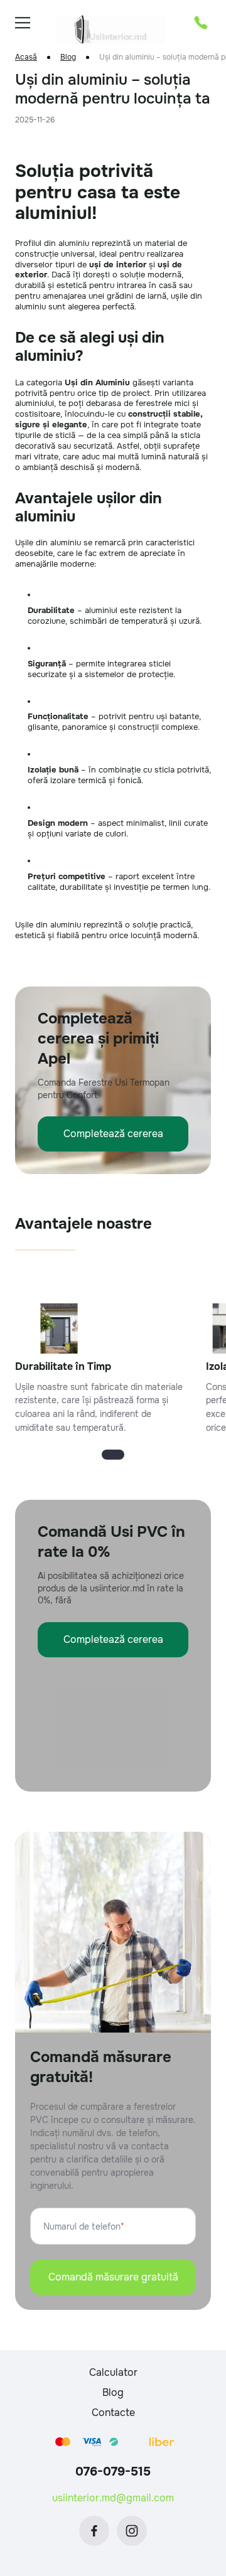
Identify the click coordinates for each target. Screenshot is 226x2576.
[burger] (23, 23)
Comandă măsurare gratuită (113, 2277)
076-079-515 (113, 2472)
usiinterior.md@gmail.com (113, 2498)
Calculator (113, 2372)
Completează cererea (113, 1134)
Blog (68, 57)
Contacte (113, 2413)
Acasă (26, 57)
